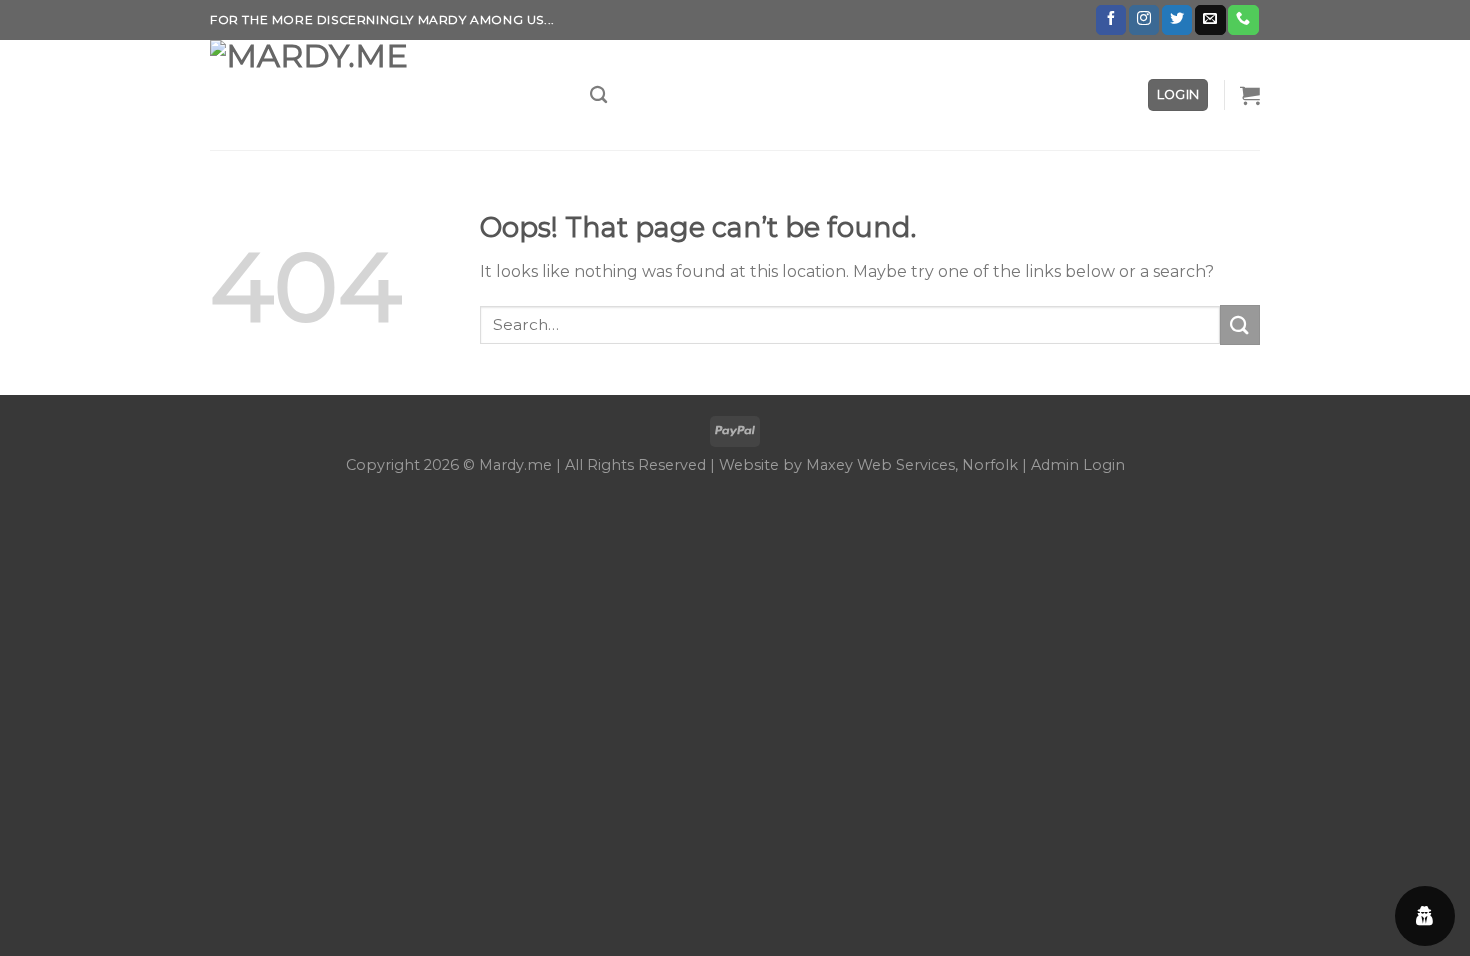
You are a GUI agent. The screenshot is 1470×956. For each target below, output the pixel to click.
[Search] (598, 95)
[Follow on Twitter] (1177, 20)
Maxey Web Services (880, 465)
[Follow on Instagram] (1144, 20)
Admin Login (1078, 465)
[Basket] (1250, 95)
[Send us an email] (1210, 20)
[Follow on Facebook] (1111, 20)
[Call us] (1243, 20)
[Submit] (1240, 324)
